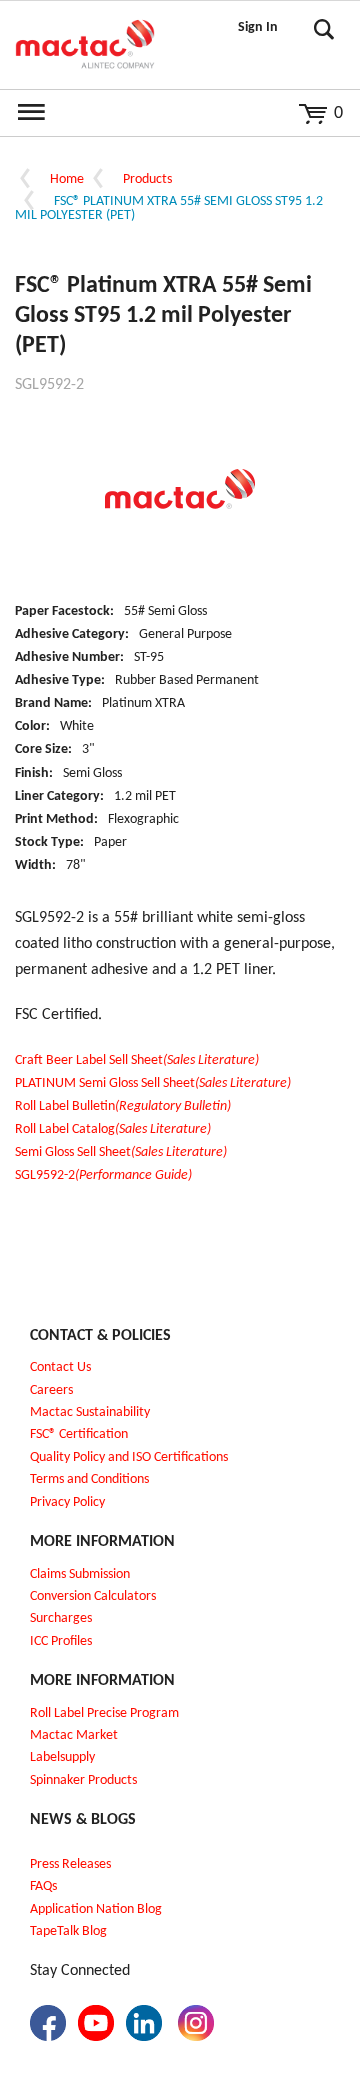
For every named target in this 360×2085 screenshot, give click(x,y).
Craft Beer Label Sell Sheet (137, 1060)
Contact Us (60, 1367)
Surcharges (61, 1618)
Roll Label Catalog (113, 1129)
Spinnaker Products (83, 1780)
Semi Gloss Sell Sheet (121, 1152)
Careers (51, 1390)
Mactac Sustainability (90, 1412)
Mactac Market (74, 1735)
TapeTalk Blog (68, 1931)
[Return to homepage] (85, 45)
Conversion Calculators (93, 1596)
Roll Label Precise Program (104, 1713)
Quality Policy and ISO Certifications (129, 1457)
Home (67, 179)
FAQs (43, 1886)
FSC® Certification (79, 1434)
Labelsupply (62, 1757)
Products (147, 179)
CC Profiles (63, 1641)
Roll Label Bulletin (123, 1106)
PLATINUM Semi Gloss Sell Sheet (153, 1083)
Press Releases (70, 1864)
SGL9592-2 (103, 1175)
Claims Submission (80, 1574)
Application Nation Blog (96, 1909)
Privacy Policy (67, 1502)
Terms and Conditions (89, 1479)
